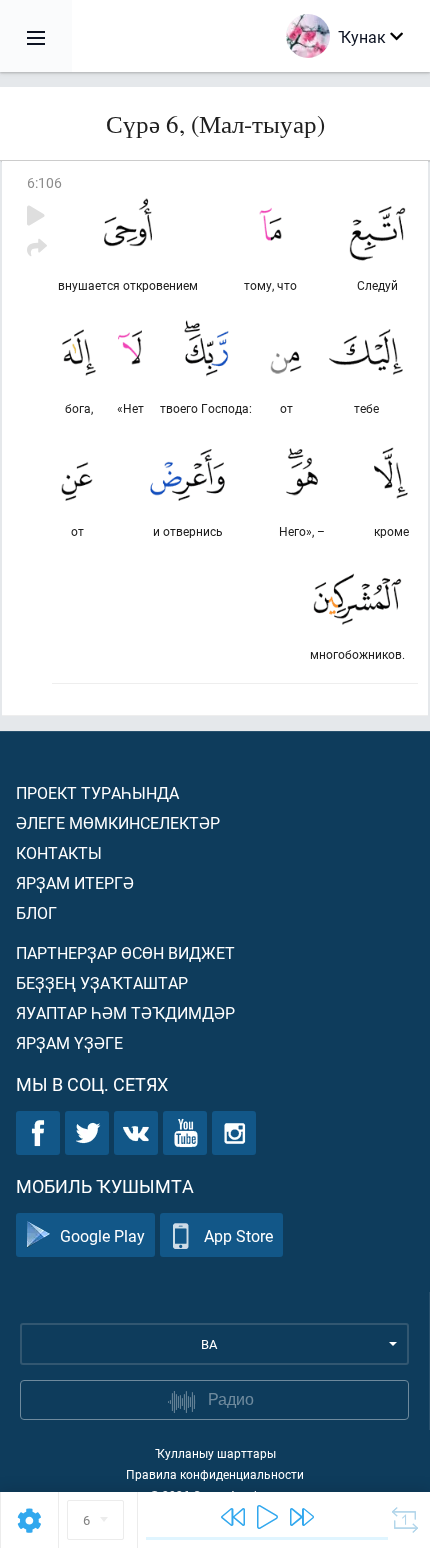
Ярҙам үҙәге (69, 1042)
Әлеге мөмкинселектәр (118, 822)
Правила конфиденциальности (215, 1474)
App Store (238, 1235)
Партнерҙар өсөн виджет (125, 952)
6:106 (44, 182)
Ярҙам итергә (75, 882)
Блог (36, 912)
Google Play (102, 1235)
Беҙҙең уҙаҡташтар (102, 982)
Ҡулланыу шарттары (215, 1453)
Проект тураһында (97, 792)
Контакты (59, 852)
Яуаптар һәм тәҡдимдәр (125, 1012)
